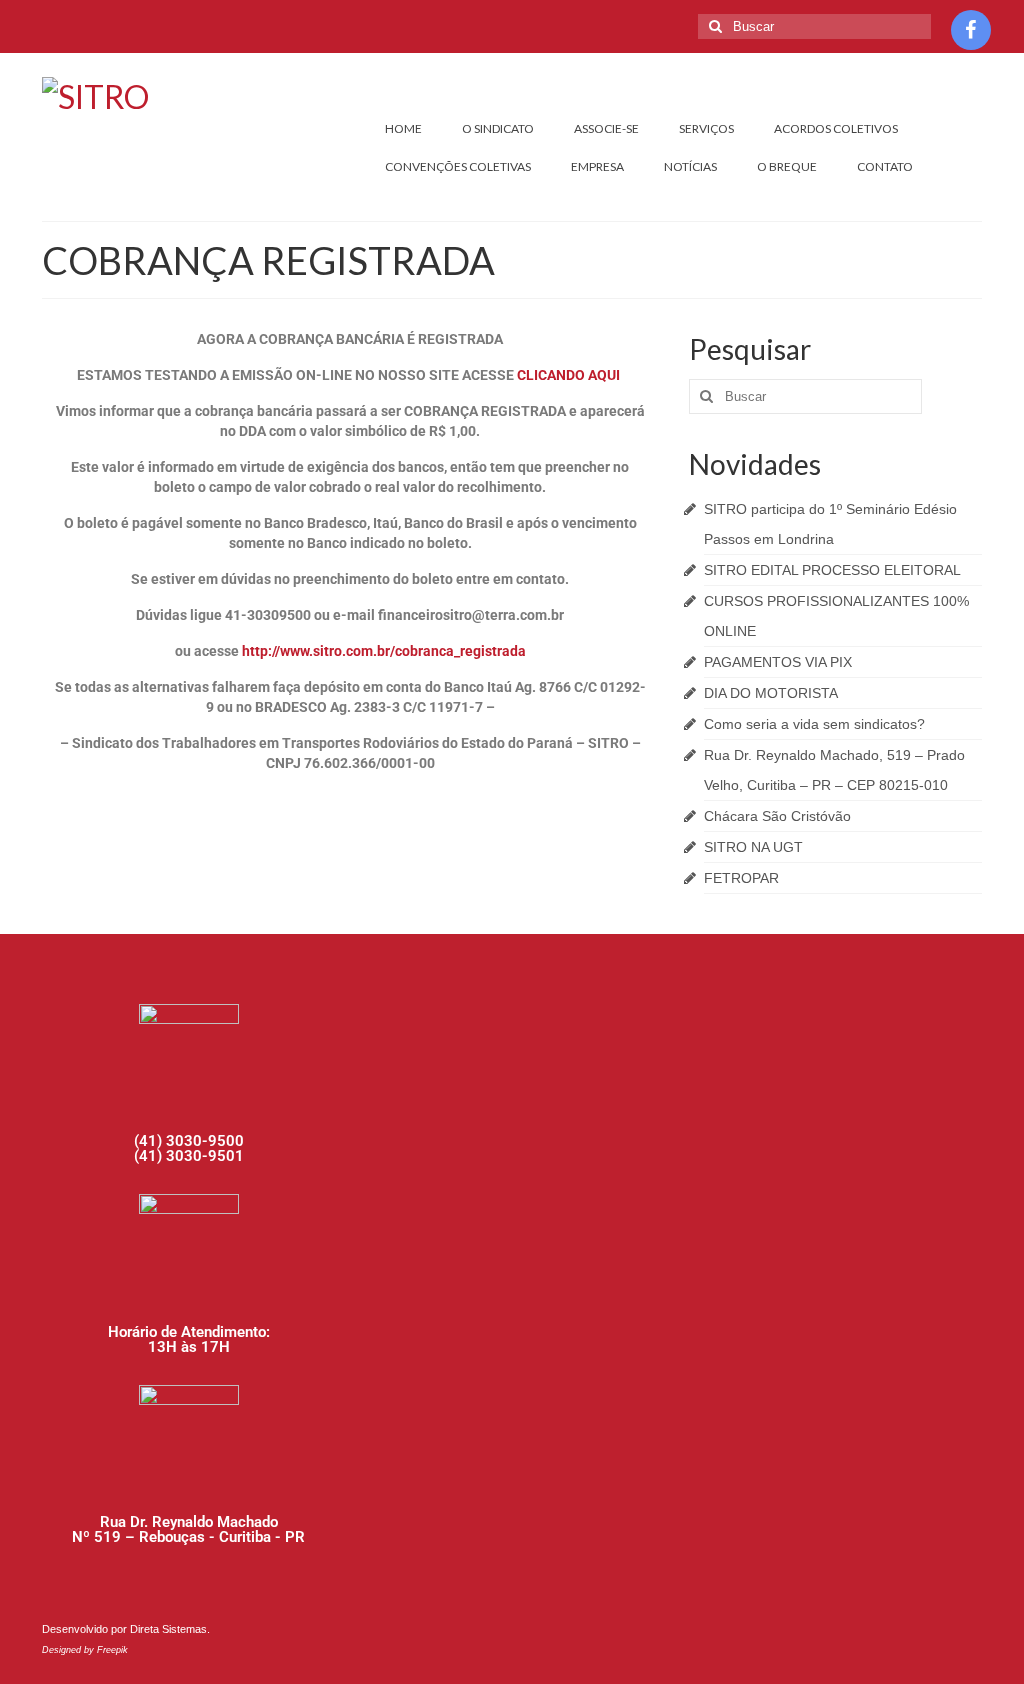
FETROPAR (741, 878)
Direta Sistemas (168, 1629)
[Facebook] (971, 30)
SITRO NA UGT (753, 847)
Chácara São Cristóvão (777, 816)
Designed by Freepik (85, 1650)
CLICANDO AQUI (570, 375)
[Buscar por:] (814, 26)
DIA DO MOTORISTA (771, 693)
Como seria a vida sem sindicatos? (814, 724)
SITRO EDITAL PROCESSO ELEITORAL (832, 570)
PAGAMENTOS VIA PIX (778, 662)
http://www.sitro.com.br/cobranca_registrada (384, 651)
